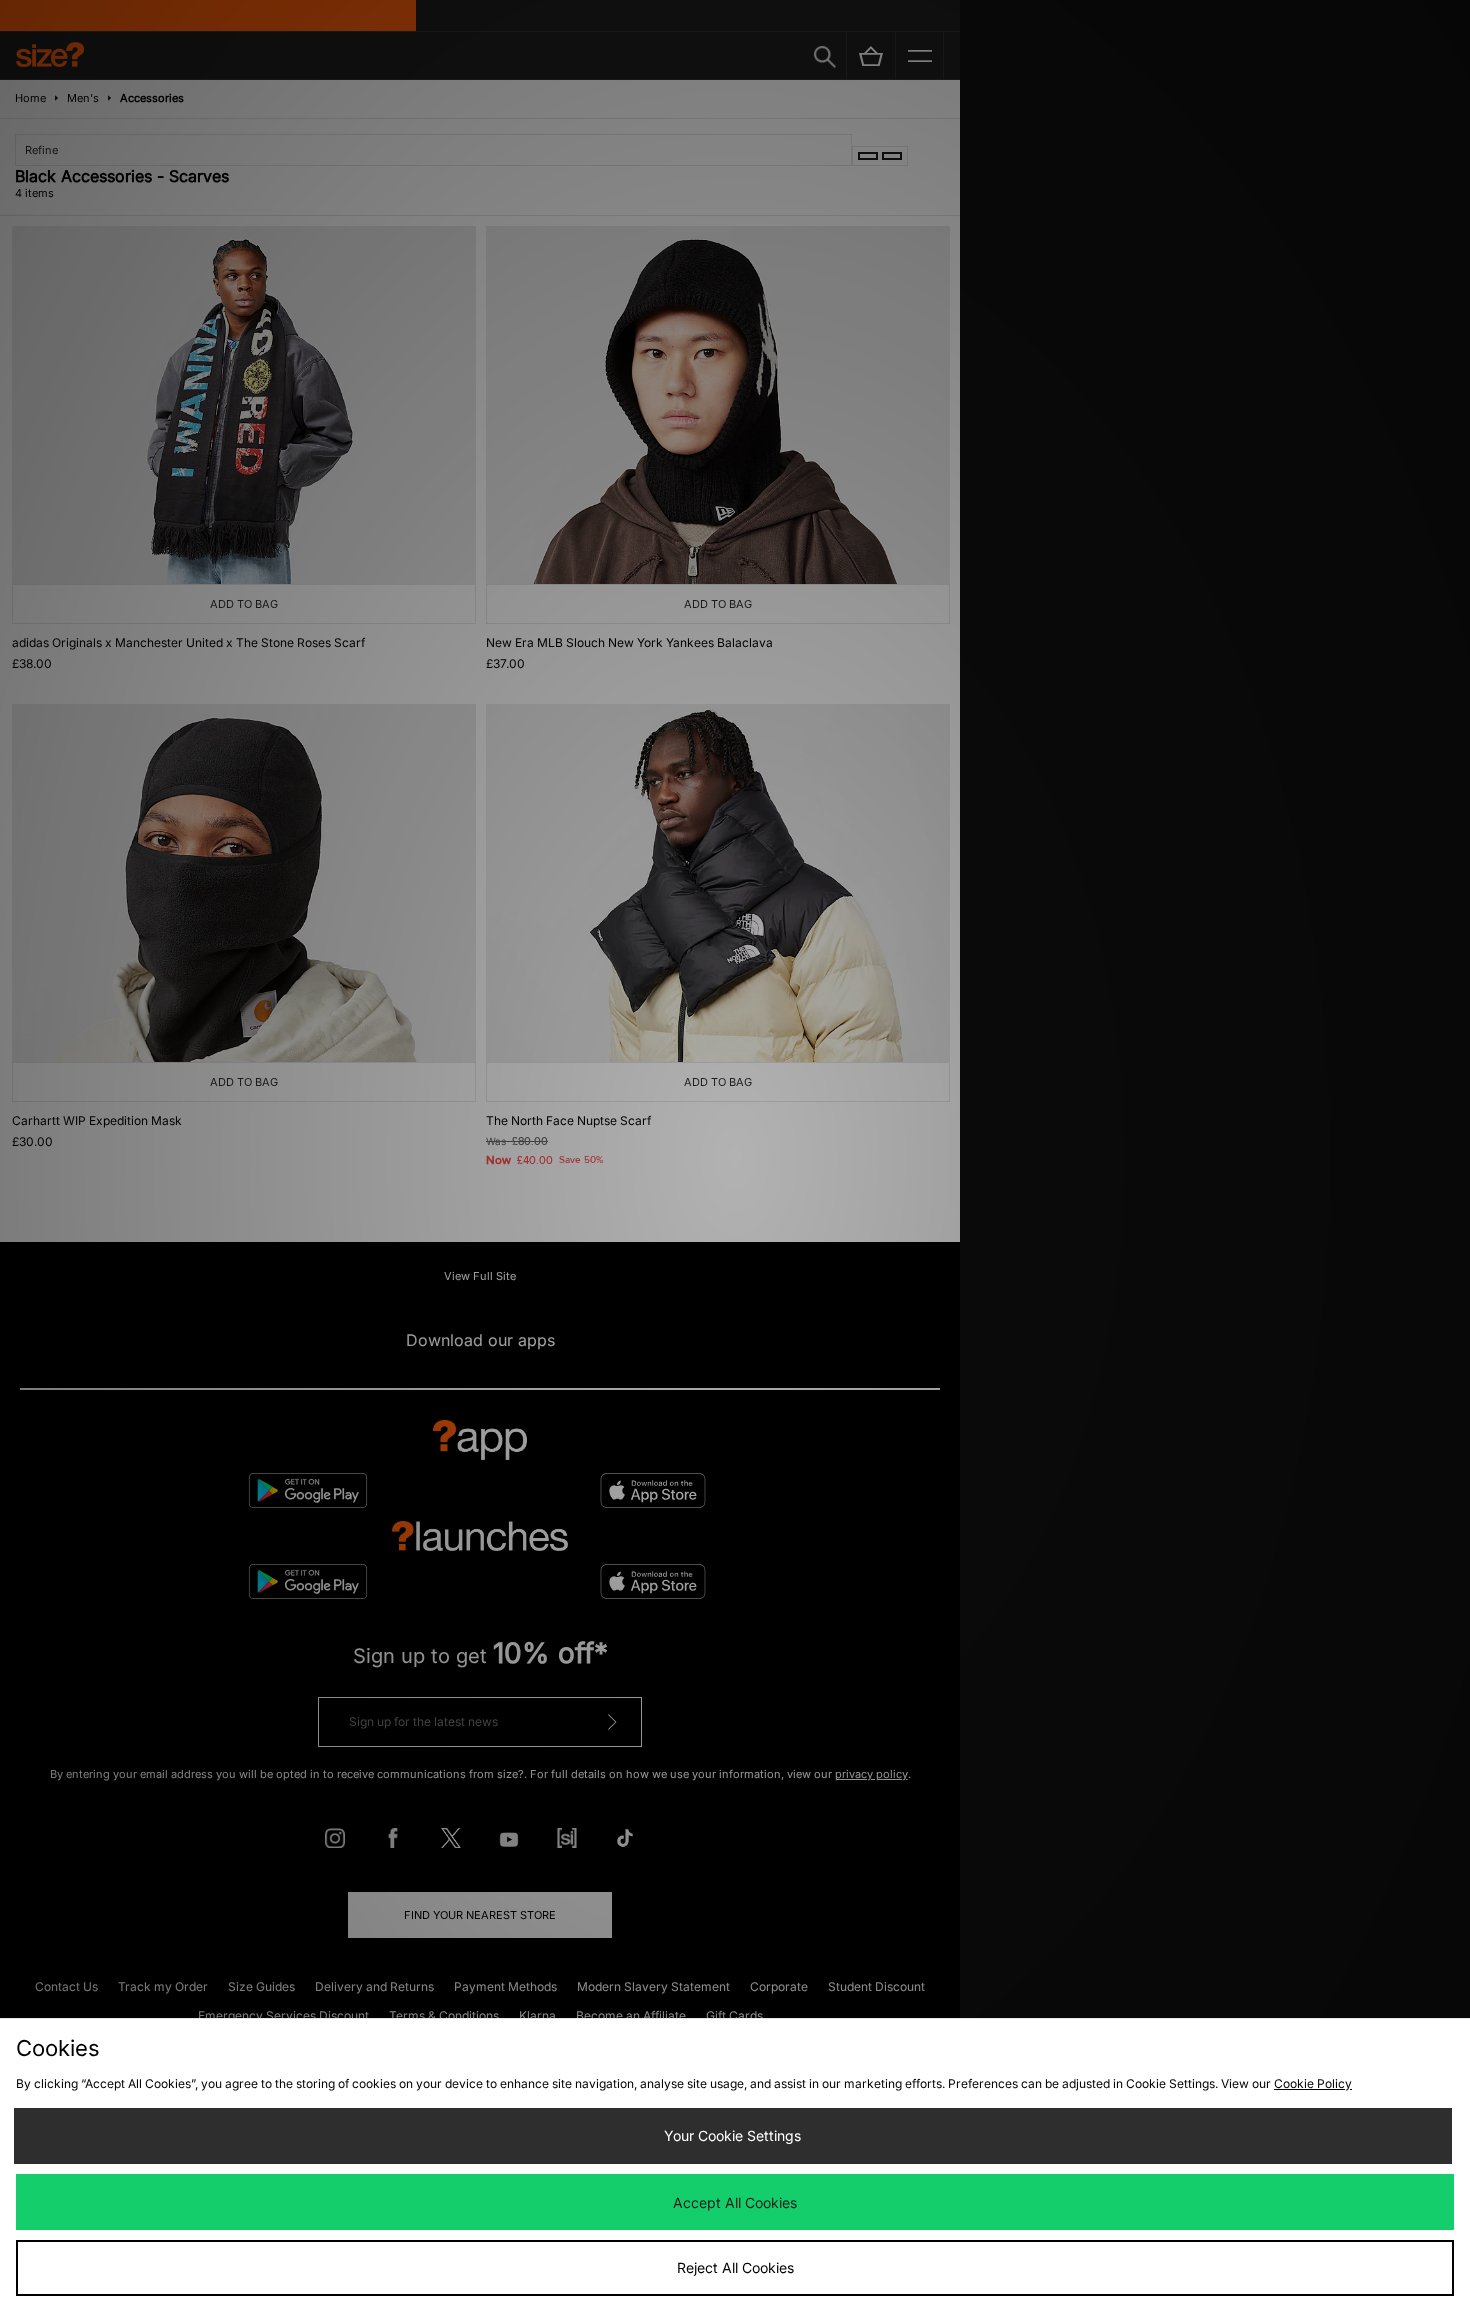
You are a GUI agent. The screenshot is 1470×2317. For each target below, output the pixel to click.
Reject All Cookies (735, 2267)
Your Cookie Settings (732, 2135)
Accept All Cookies (735, 2202)
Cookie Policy (1313, 2083)
